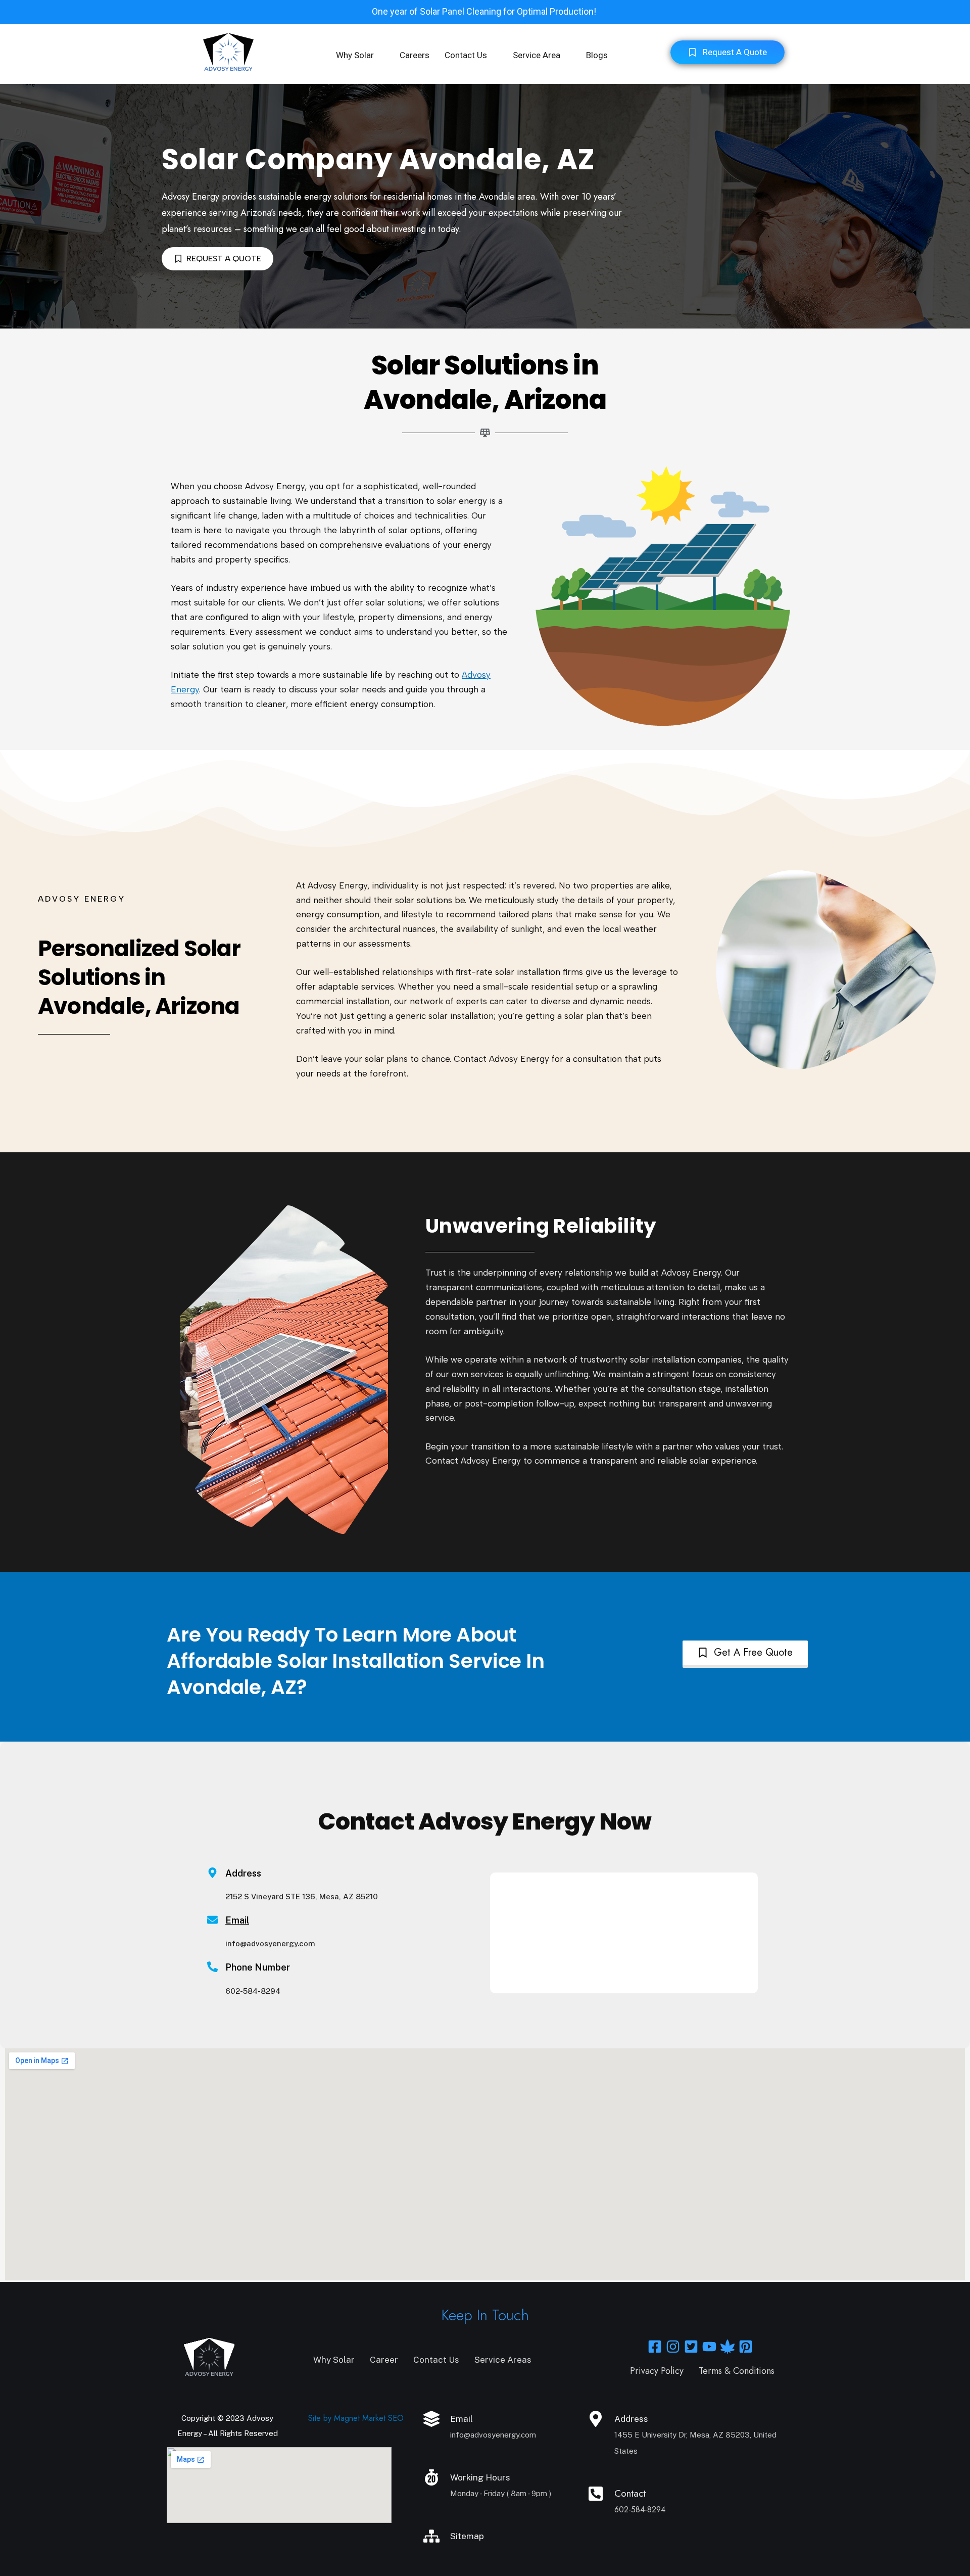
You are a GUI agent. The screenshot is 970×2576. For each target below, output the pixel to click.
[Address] (596, 2419)
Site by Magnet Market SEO (356, 2418)
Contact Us (466, 55)
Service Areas (503, 2360)
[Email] (212, 1920)
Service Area (537, 55)
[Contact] (596, 2494)
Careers (415, 55)
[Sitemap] (431, 2536)
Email (237, 1920)
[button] (360, 55)
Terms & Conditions (737, 2371)
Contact (630, 2493)
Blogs (597, 55)
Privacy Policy (657, 2371)
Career (384, 2360)
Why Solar (355, 55)
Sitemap (467, 2536)
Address (631, 2419)
